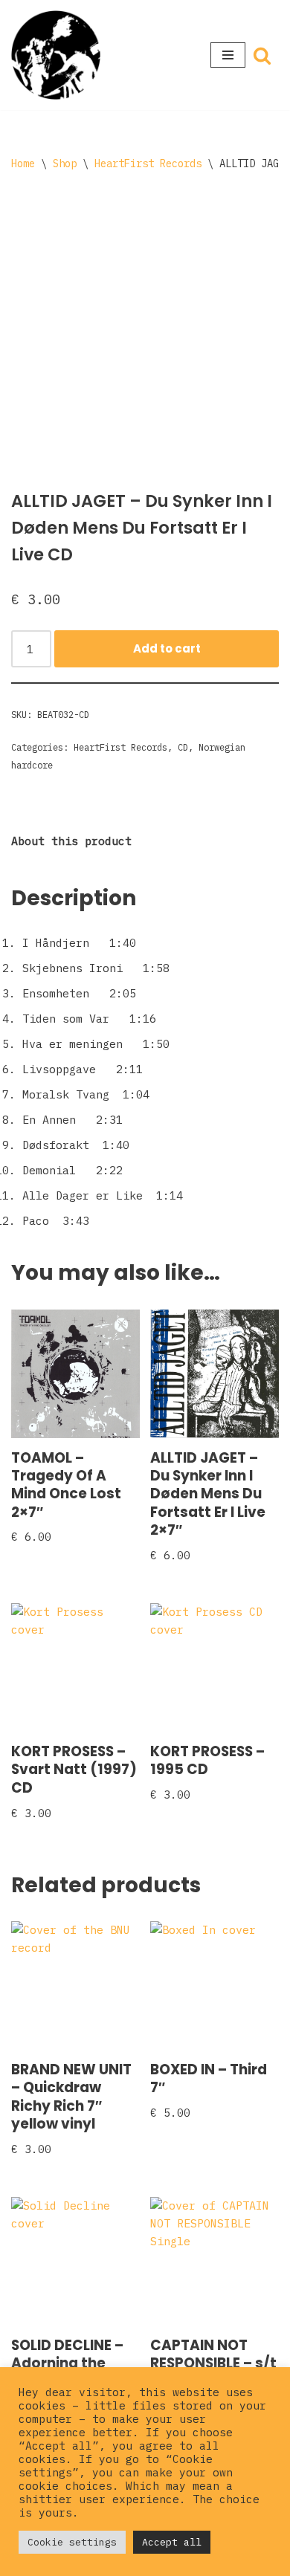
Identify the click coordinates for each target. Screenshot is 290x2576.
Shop (65, 164)
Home (23, 164)
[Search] (262, 55)
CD (183, 747)
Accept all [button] (172, 2542)
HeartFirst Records (148, 164)
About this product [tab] (71, 841)
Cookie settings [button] (72, 2542)
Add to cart (167, 648)
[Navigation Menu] (228, 55)
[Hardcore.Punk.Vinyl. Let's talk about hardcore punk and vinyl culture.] (56, 55)
